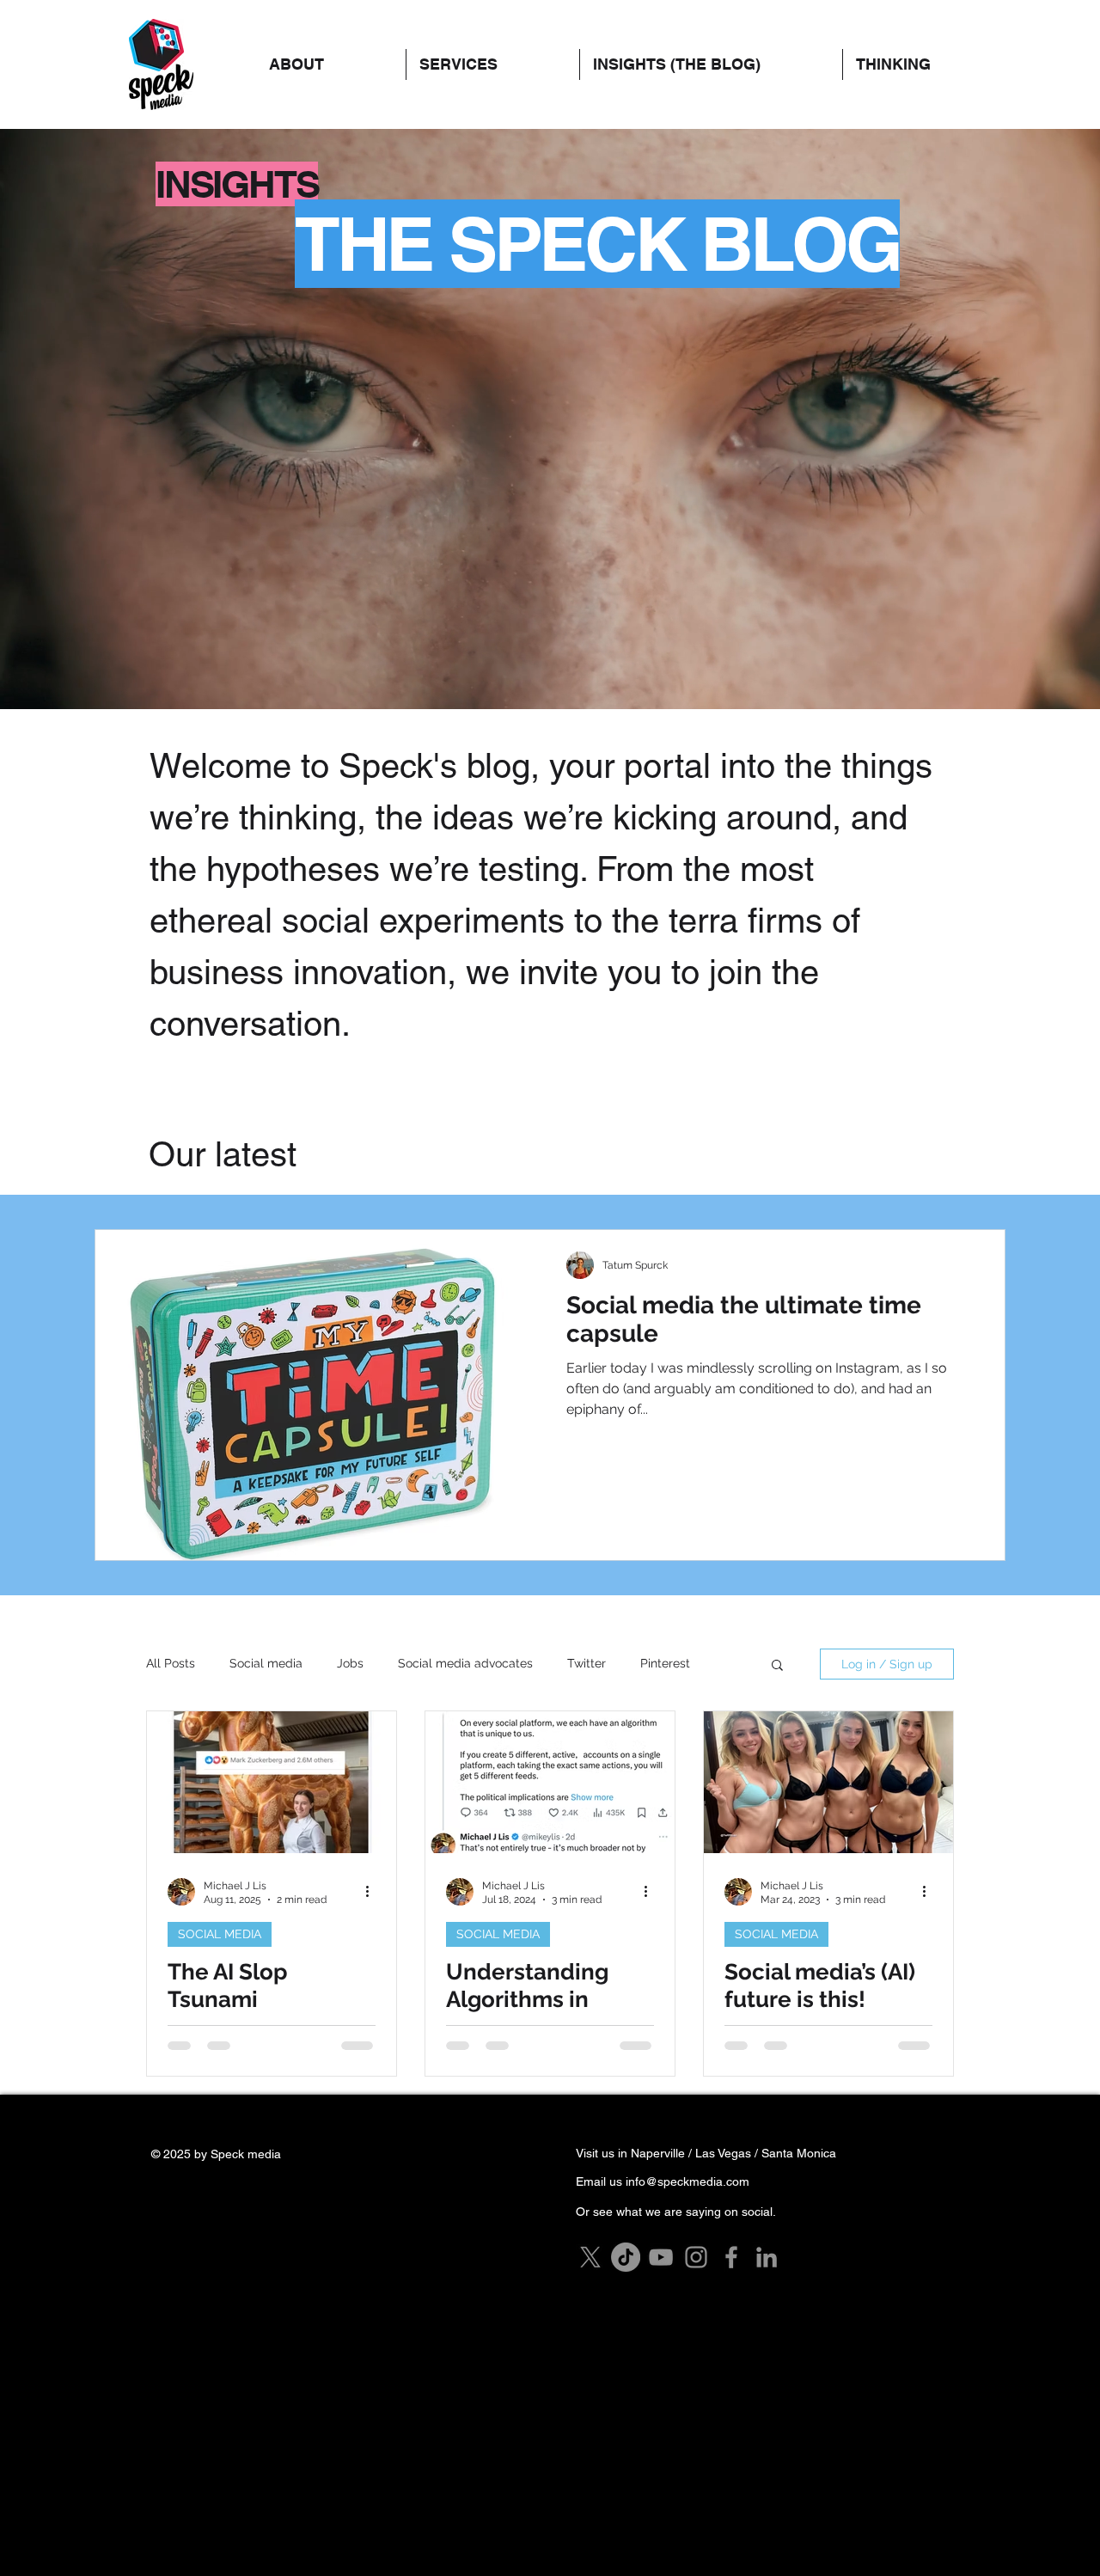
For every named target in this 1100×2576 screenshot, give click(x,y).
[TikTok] (626, 2257)
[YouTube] (661, 2257)
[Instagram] (696, 2257)
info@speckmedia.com (687, 2181)
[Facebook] (731, 2257)
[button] (927, 64)
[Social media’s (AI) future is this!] (828, 1782)
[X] (590, 2257)
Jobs (350, 1663)
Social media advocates (465, 1663)
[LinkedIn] (767, 2257)
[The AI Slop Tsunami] (272, 1782)
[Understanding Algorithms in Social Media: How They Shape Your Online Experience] (550, 1782)
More (654, 1663)
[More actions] (373, 1892)
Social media (266, 1663)
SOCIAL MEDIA (220, 1934)
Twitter (587, 1663)
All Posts (171, 1663)
